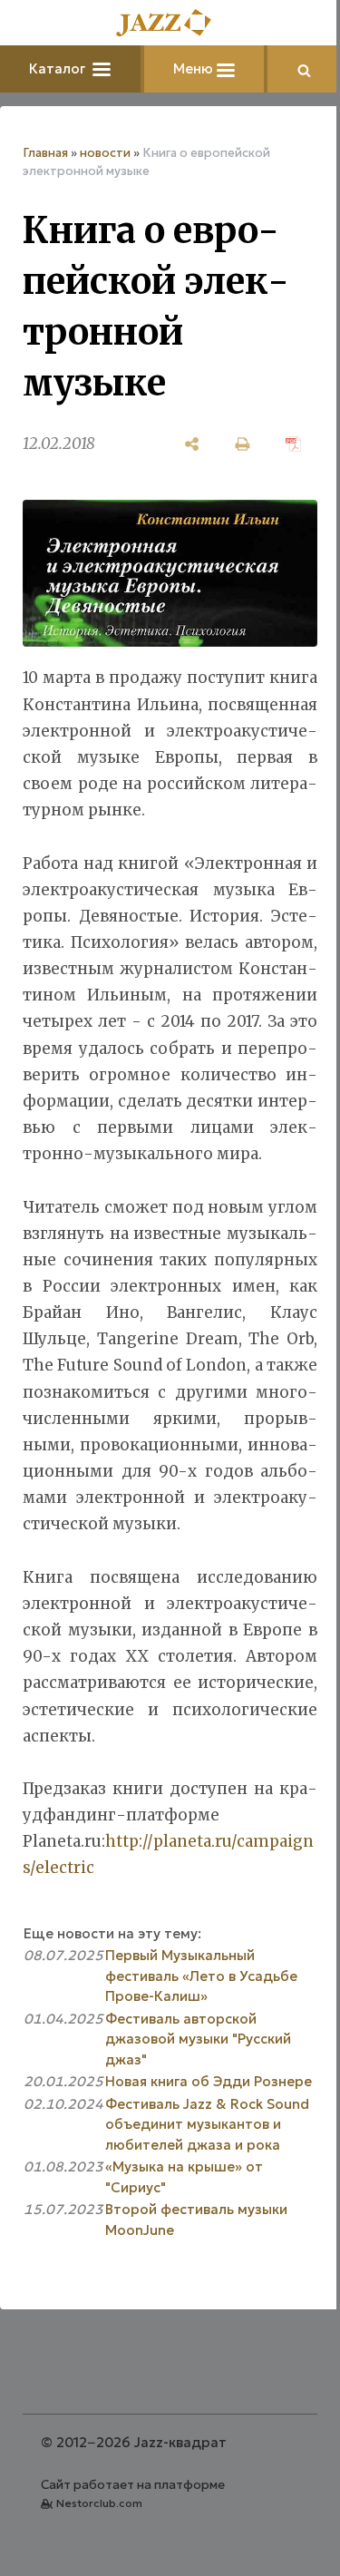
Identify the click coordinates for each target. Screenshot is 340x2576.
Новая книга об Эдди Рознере (209, 2081)
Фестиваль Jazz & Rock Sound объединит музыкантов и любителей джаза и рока (207, 2124)
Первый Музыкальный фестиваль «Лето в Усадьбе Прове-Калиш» (201, 1976)
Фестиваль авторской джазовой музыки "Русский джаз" (198, 2039)
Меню (195, 68)
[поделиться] (192, 444)
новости (105, 153)
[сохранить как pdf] (294, 444)
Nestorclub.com (99, 2503)
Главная (45, 153)
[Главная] (170, 24)
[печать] (243, 444)
